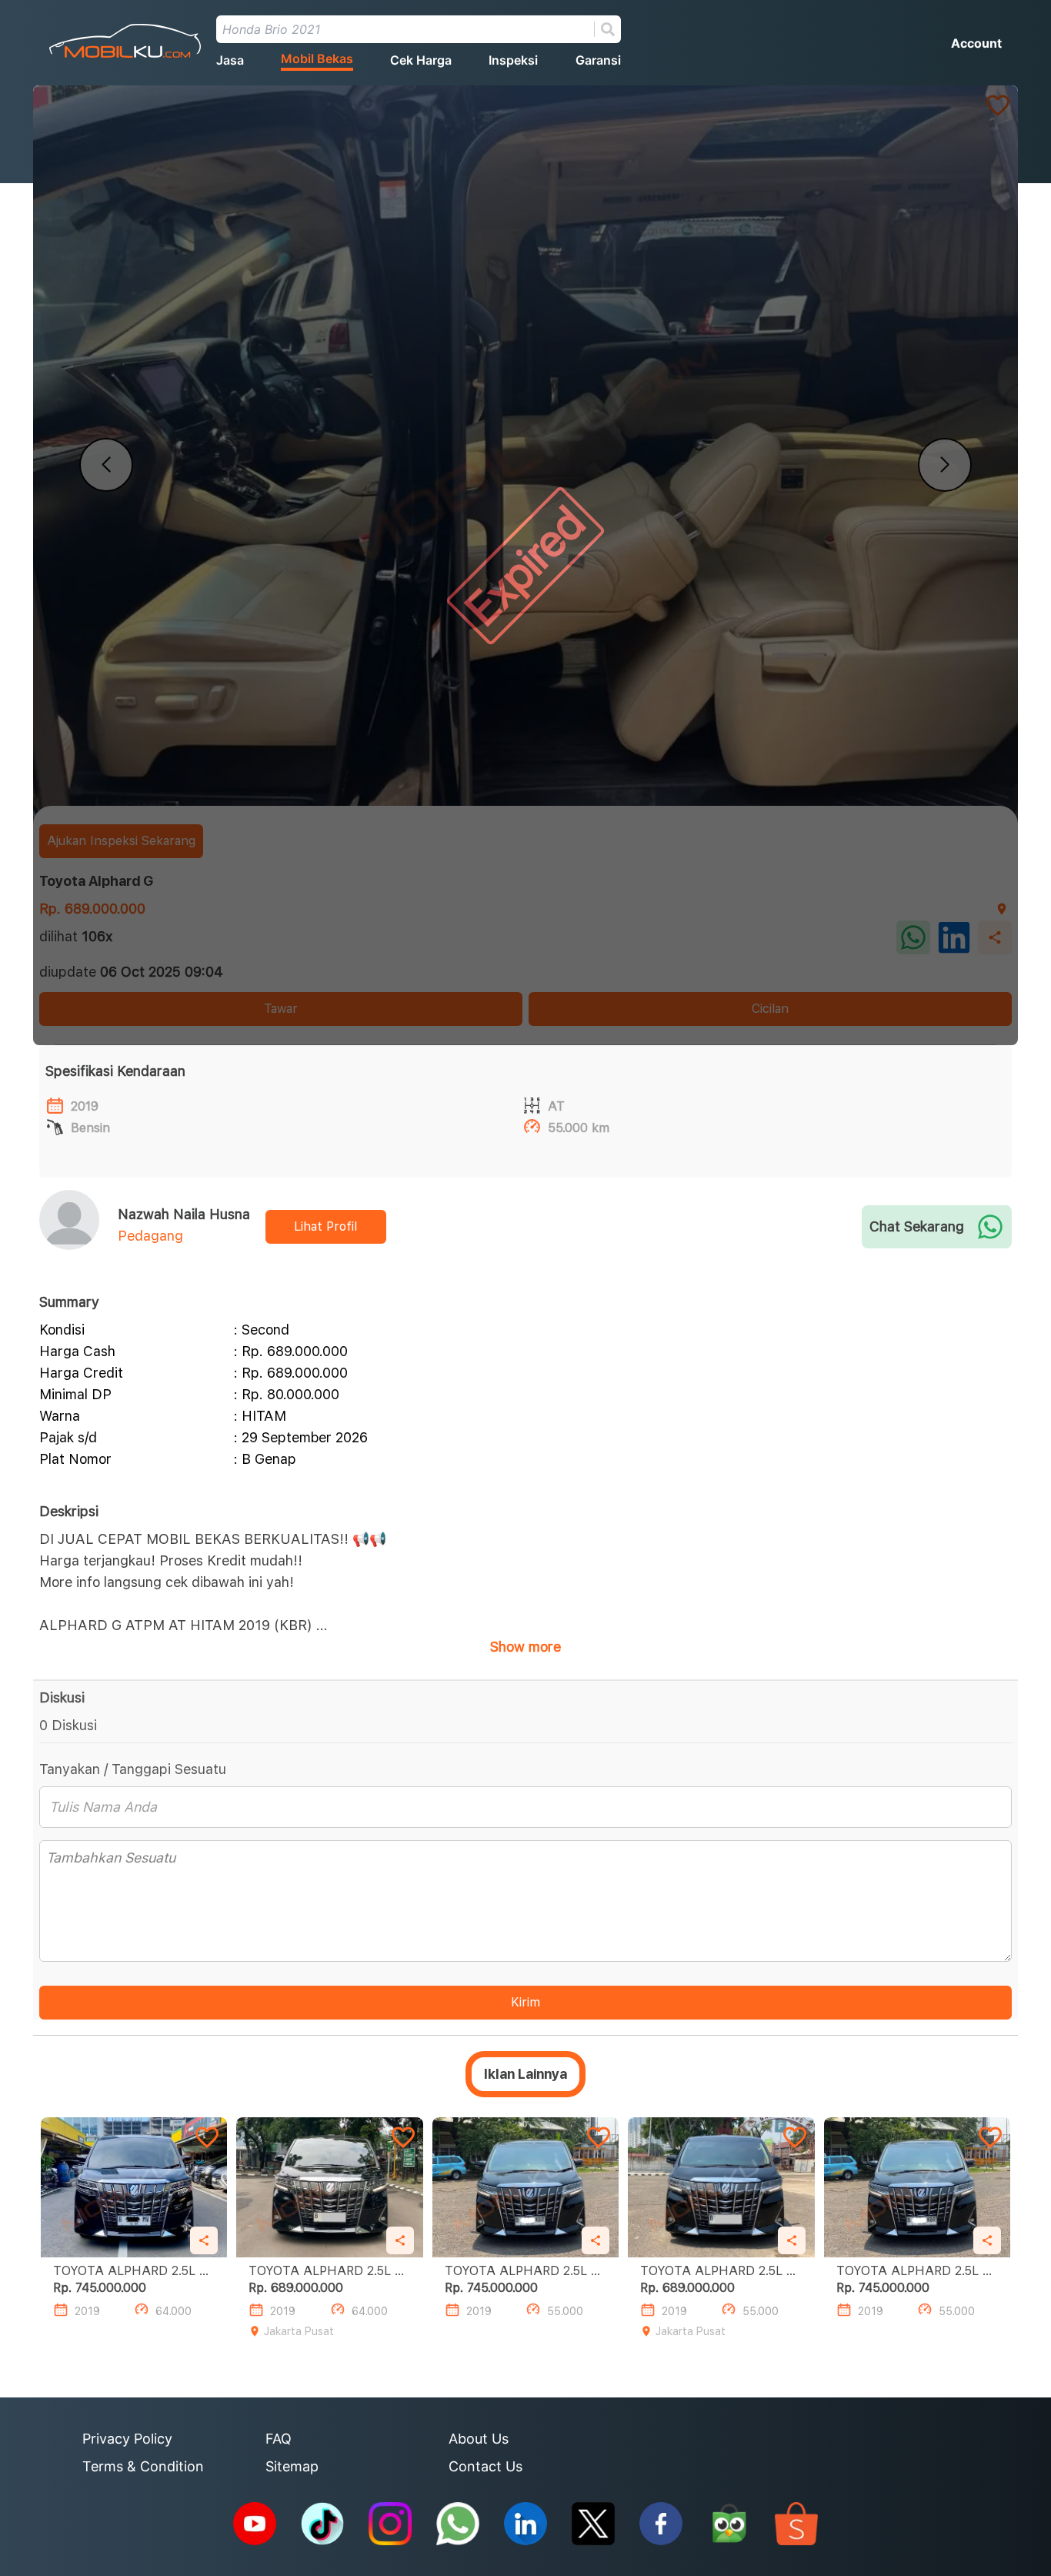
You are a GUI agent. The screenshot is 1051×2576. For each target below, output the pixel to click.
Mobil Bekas (317, 58)
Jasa (230, 60)
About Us (479, 2439)
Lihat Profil (325, 1226)
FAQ (279, 2439)
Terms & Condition (143, 2466)
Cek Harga (421, 60)
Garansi (598, 60)
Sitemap (292, 2466)
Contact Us (485, 2466)
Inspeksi (513, 60)
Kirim (525, 2002)
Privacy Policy (127, 2439)
